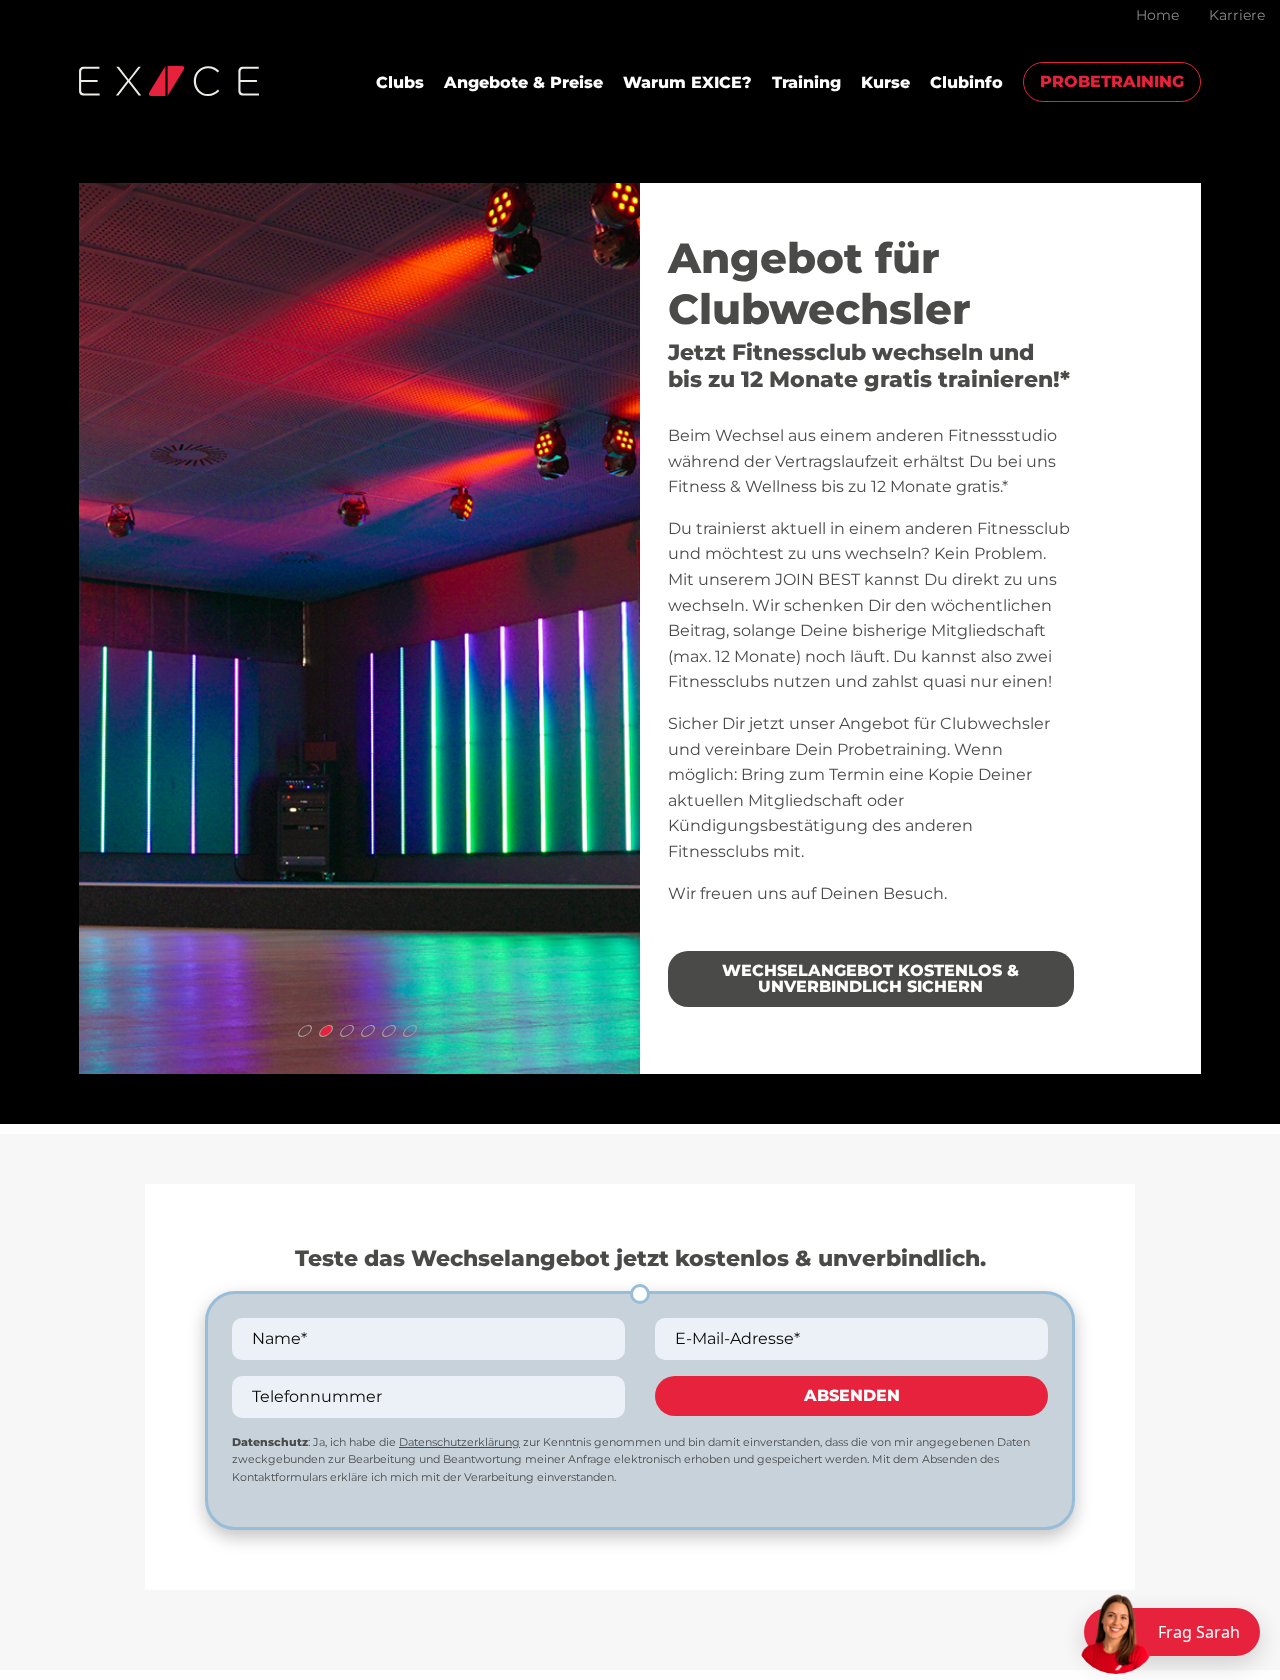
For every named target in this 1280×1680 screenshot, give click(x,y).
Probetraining (1112, 81)
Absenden (852, 1395)
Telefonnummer (317, 1396)
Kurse (885, 82)
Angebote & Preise (523, 82)
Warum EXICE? (687, 82)
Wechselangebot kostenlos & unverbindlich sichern (870, 978)
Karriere (1237, 15)
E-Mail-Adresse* (737, 1338)
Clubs (400, 82)
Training (806, 82)
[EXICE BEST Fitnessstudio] (169, 79)
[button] (304, 1031)
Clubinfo (966, 82)
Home (1157, 15)
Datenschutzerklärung (459, 1442)
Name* (279, 1338)
